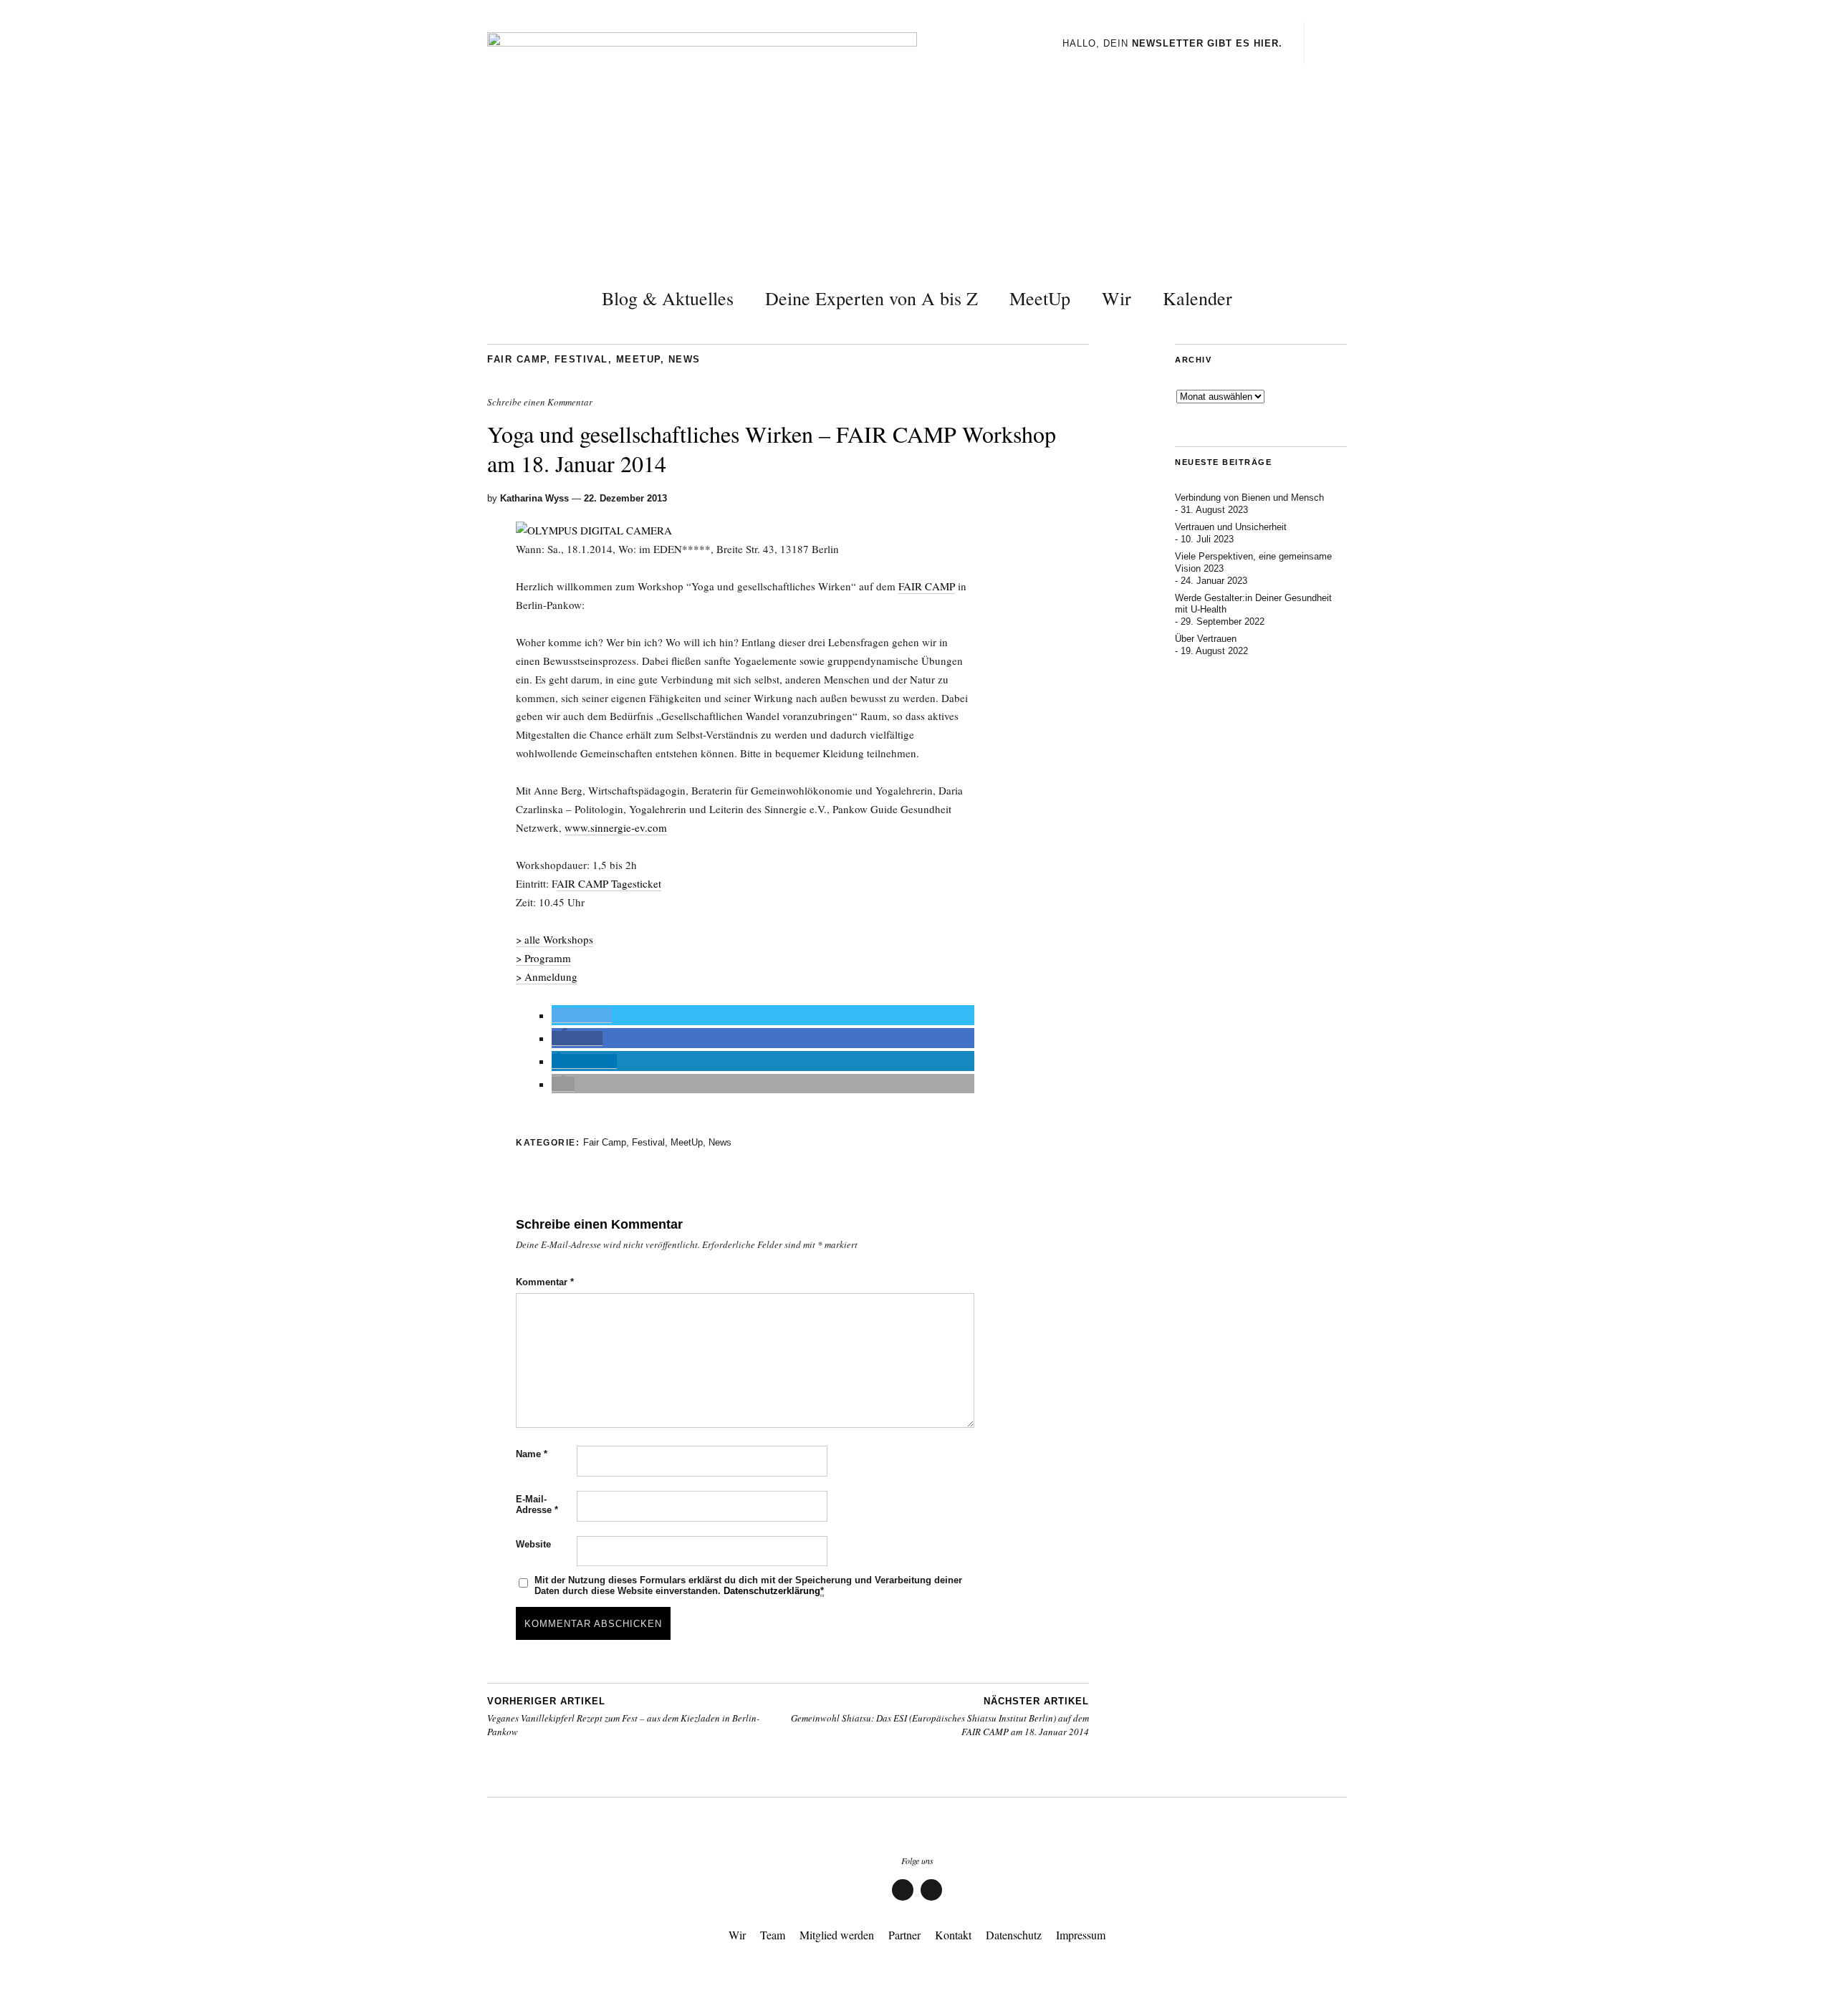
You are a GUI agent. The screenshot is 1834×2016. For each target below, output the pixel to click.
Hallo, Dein (1172, 43)
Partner (904, 1935)
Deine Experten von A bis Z (872, 298)
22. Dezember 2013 (625, 498)
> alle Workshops (554, 939)
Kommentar (545, 1282)
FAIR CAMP (927, 586)
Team (773, 1935)
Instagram (931, 1900)
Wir (1117, 298)
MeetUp (1040, 298)
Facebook (903, 1900)
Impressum (1081, 1935)
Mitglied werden (837, 1935)
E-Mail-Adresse (537, 1504)
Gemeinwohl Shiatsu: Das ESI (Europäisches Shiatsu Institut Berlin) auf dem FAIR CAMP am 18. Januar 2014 (940, 1717)
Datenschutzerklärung (772, 1591)
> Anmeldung (547, 976)
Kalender (1197, 298)
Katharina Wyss (534, 498)
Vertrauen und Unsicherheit (1231, 527)
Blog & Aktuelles (668, 298)
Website (533, 1544)
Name (532, 1454)
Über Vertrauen (1206, 639)
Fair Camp (517, 359)
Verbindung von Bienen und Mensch (1249, 498)
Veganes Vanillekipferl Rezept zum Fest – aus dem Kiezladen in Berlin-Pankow (623, 1717)
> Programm (543, 958)
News (685, 359)
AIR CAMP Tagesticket (609, 883)
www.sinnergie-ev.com (616, 827)
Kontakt (953, 1935)
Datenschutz (1014, 1935)
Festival (581, 359)
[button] (582, 1016)
